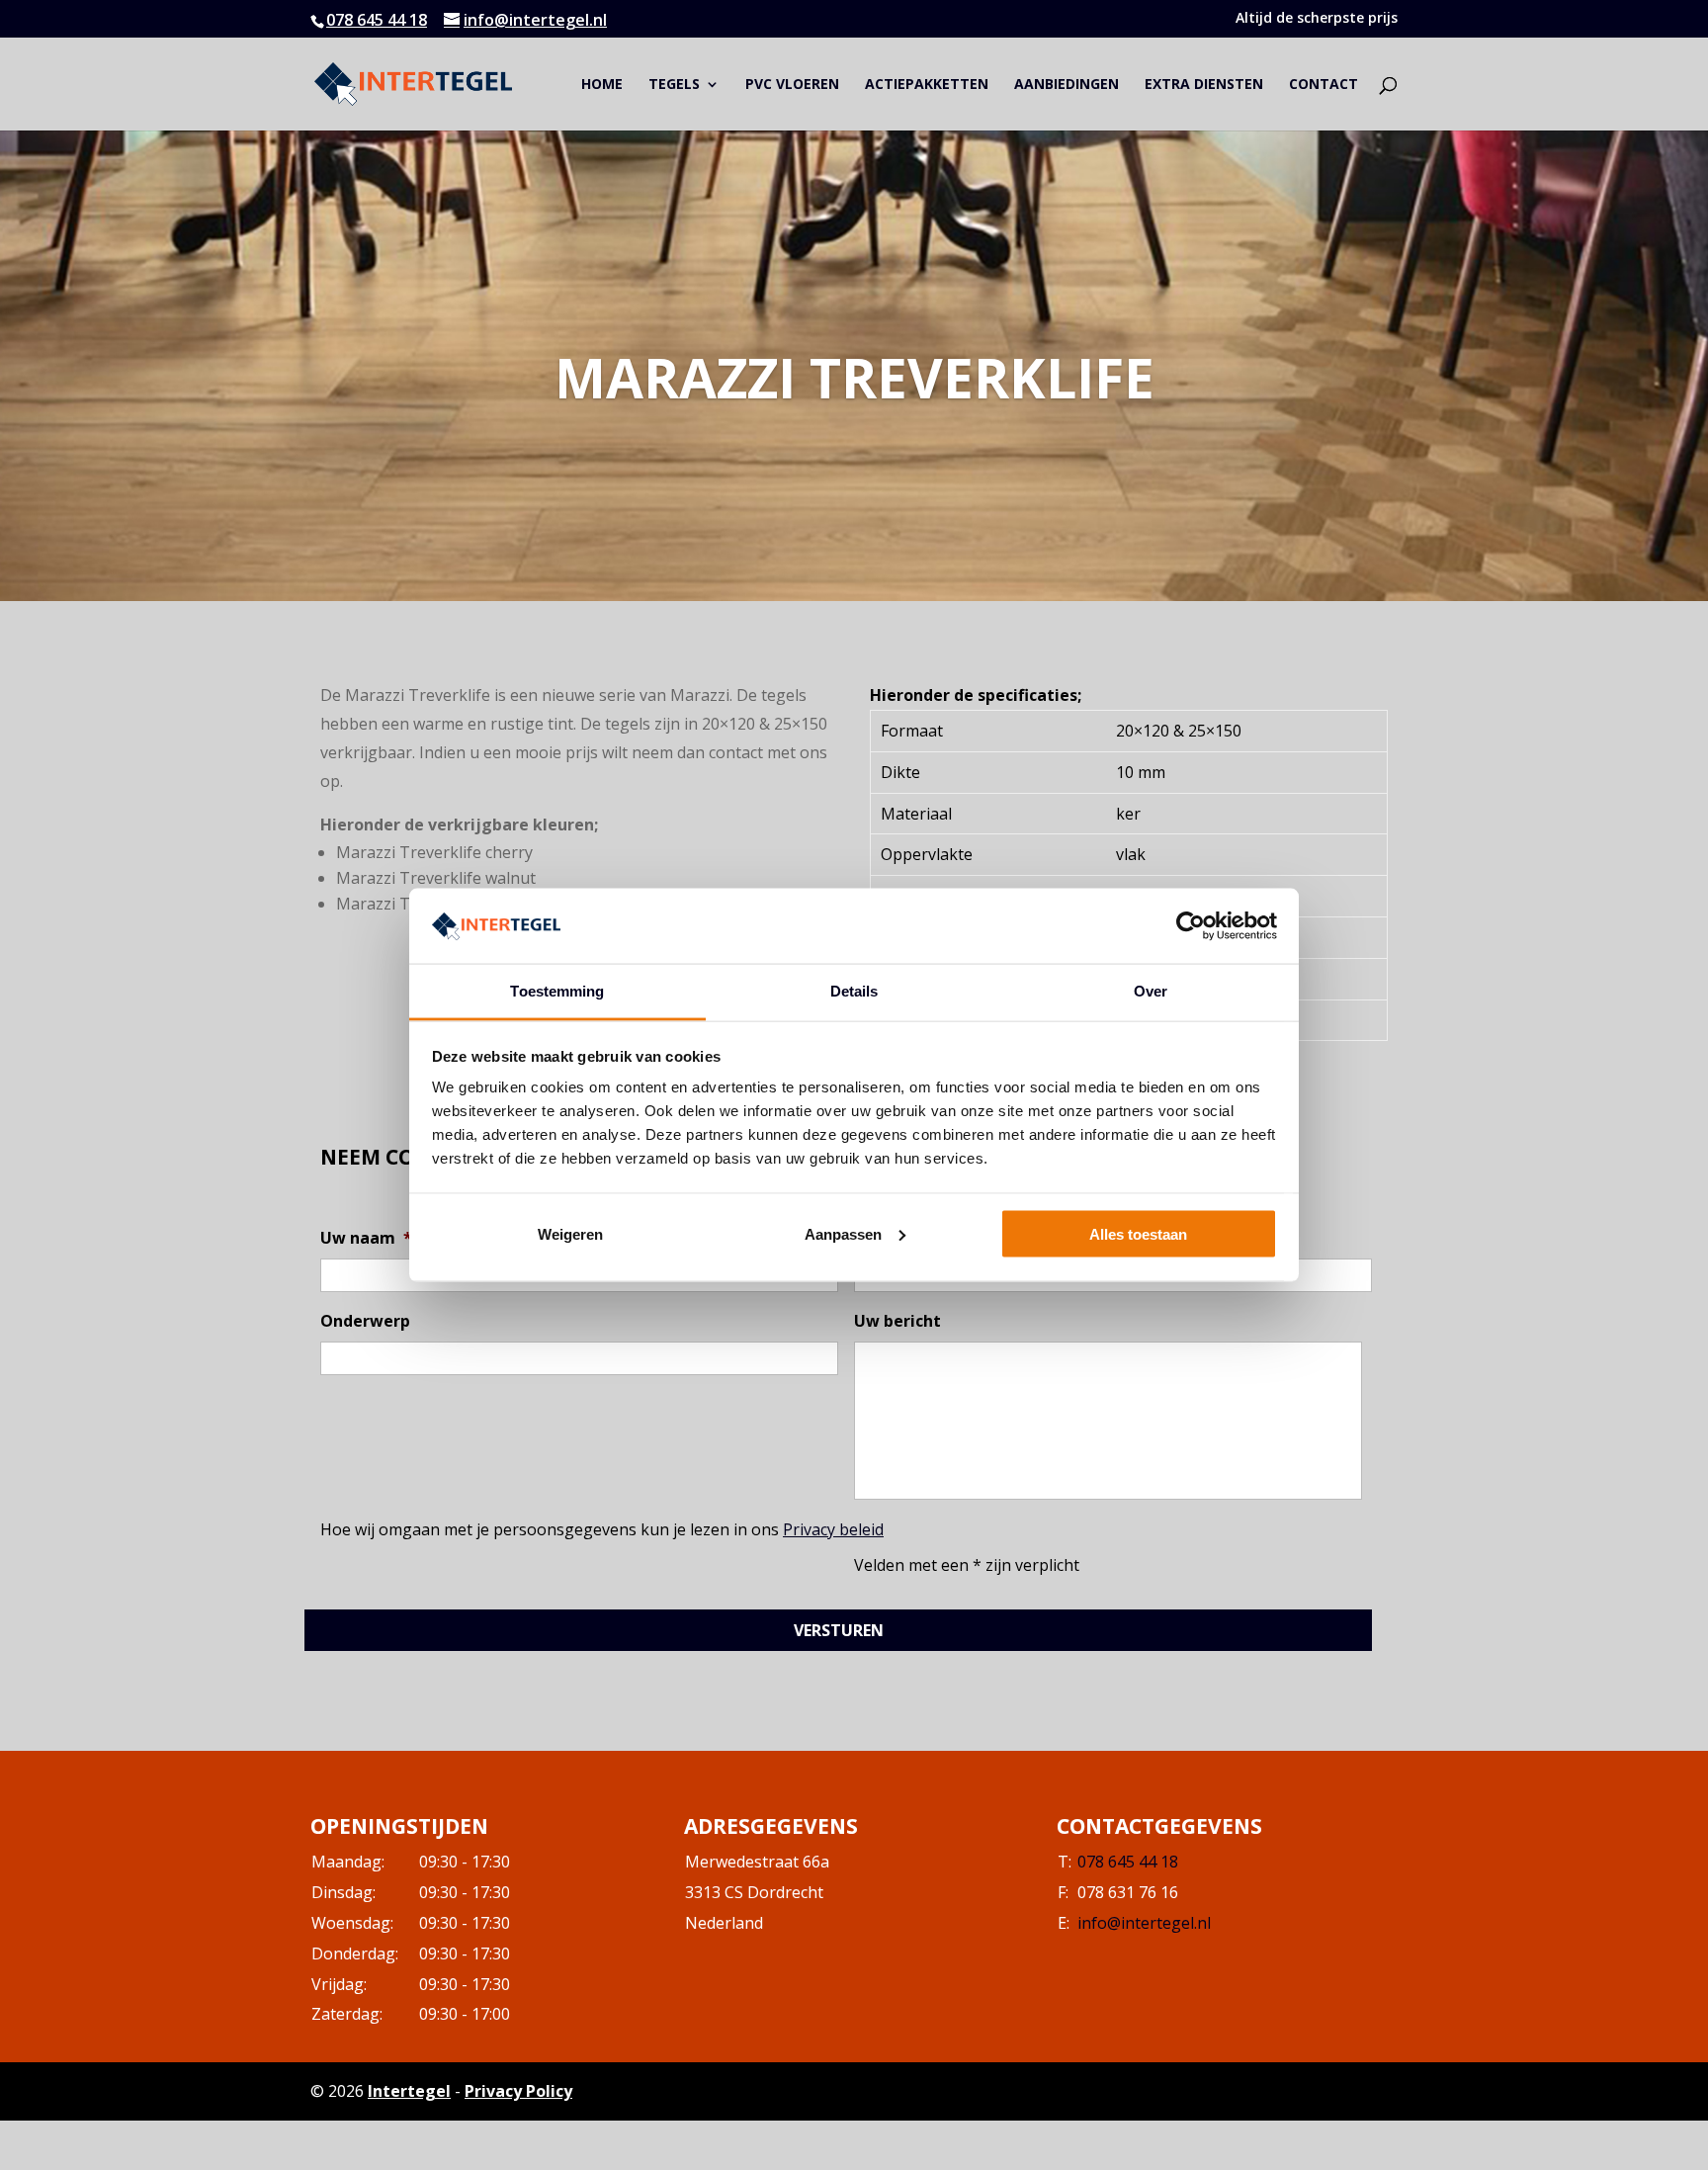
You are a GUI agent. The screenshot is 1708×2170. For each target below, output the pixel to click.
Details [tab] (854, 991)
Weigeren (570, 1233)
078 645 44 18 (377, 20)
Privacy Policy (518, 2091)
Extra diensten (1204, 85)
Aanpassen (843, 1233)
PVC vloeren (792, 85)
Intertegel (409, 2091)
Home (602, 85)
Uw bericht (897, 1321)
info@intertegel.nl (1144, 1923)
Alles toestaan (1138, 1233)
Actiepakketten (927, 85)
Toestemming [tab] (557, 991)
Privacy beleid (833, 1529)
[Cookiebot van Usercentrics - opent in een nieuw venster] (1191, 925)
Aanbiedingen (1067, 85)
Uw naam (366, 1238)
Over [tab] (1151, 991)
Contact (1324, 85)
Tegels (674, 85)
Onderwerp (365, 1321)
